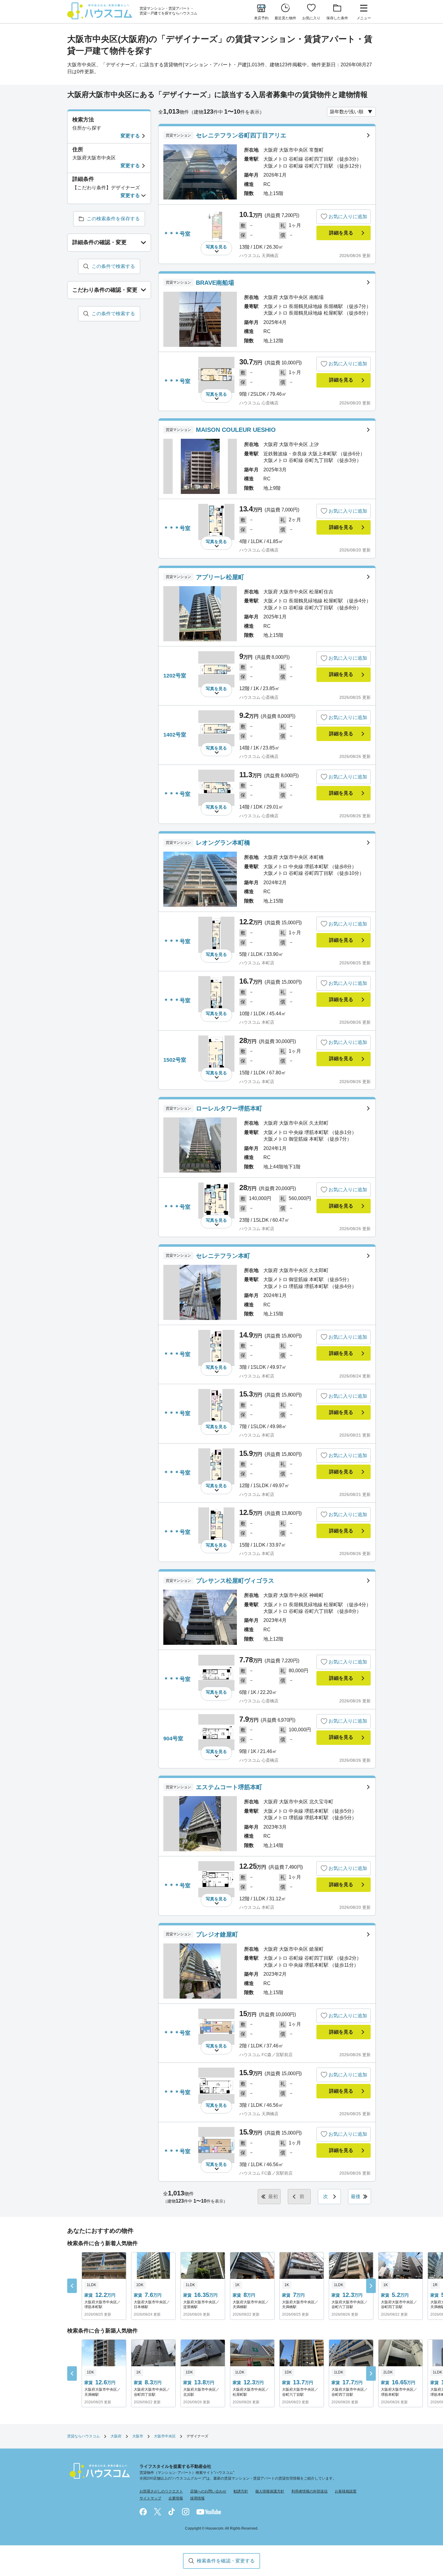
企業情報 (176, 2498)
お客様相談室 (346, 2491)
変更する (130, 136)
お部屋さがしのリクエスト (161, 2491)
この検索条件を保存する (113, 219)
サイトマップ (150, 2498)
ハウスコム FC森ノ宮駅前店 (266, 2055)
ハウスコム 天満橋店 (259, 256)
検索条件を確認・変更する (226, 2561)
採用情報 (197, 2498)
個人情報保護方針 (270, 2491)
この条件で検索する (113, 266)
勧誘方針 (241, 2491)
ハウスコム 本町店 (257, 963)
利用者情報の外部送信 (309, 2491)
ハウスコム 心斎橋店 (259, 403)
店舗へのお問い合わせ (208, 2491)
